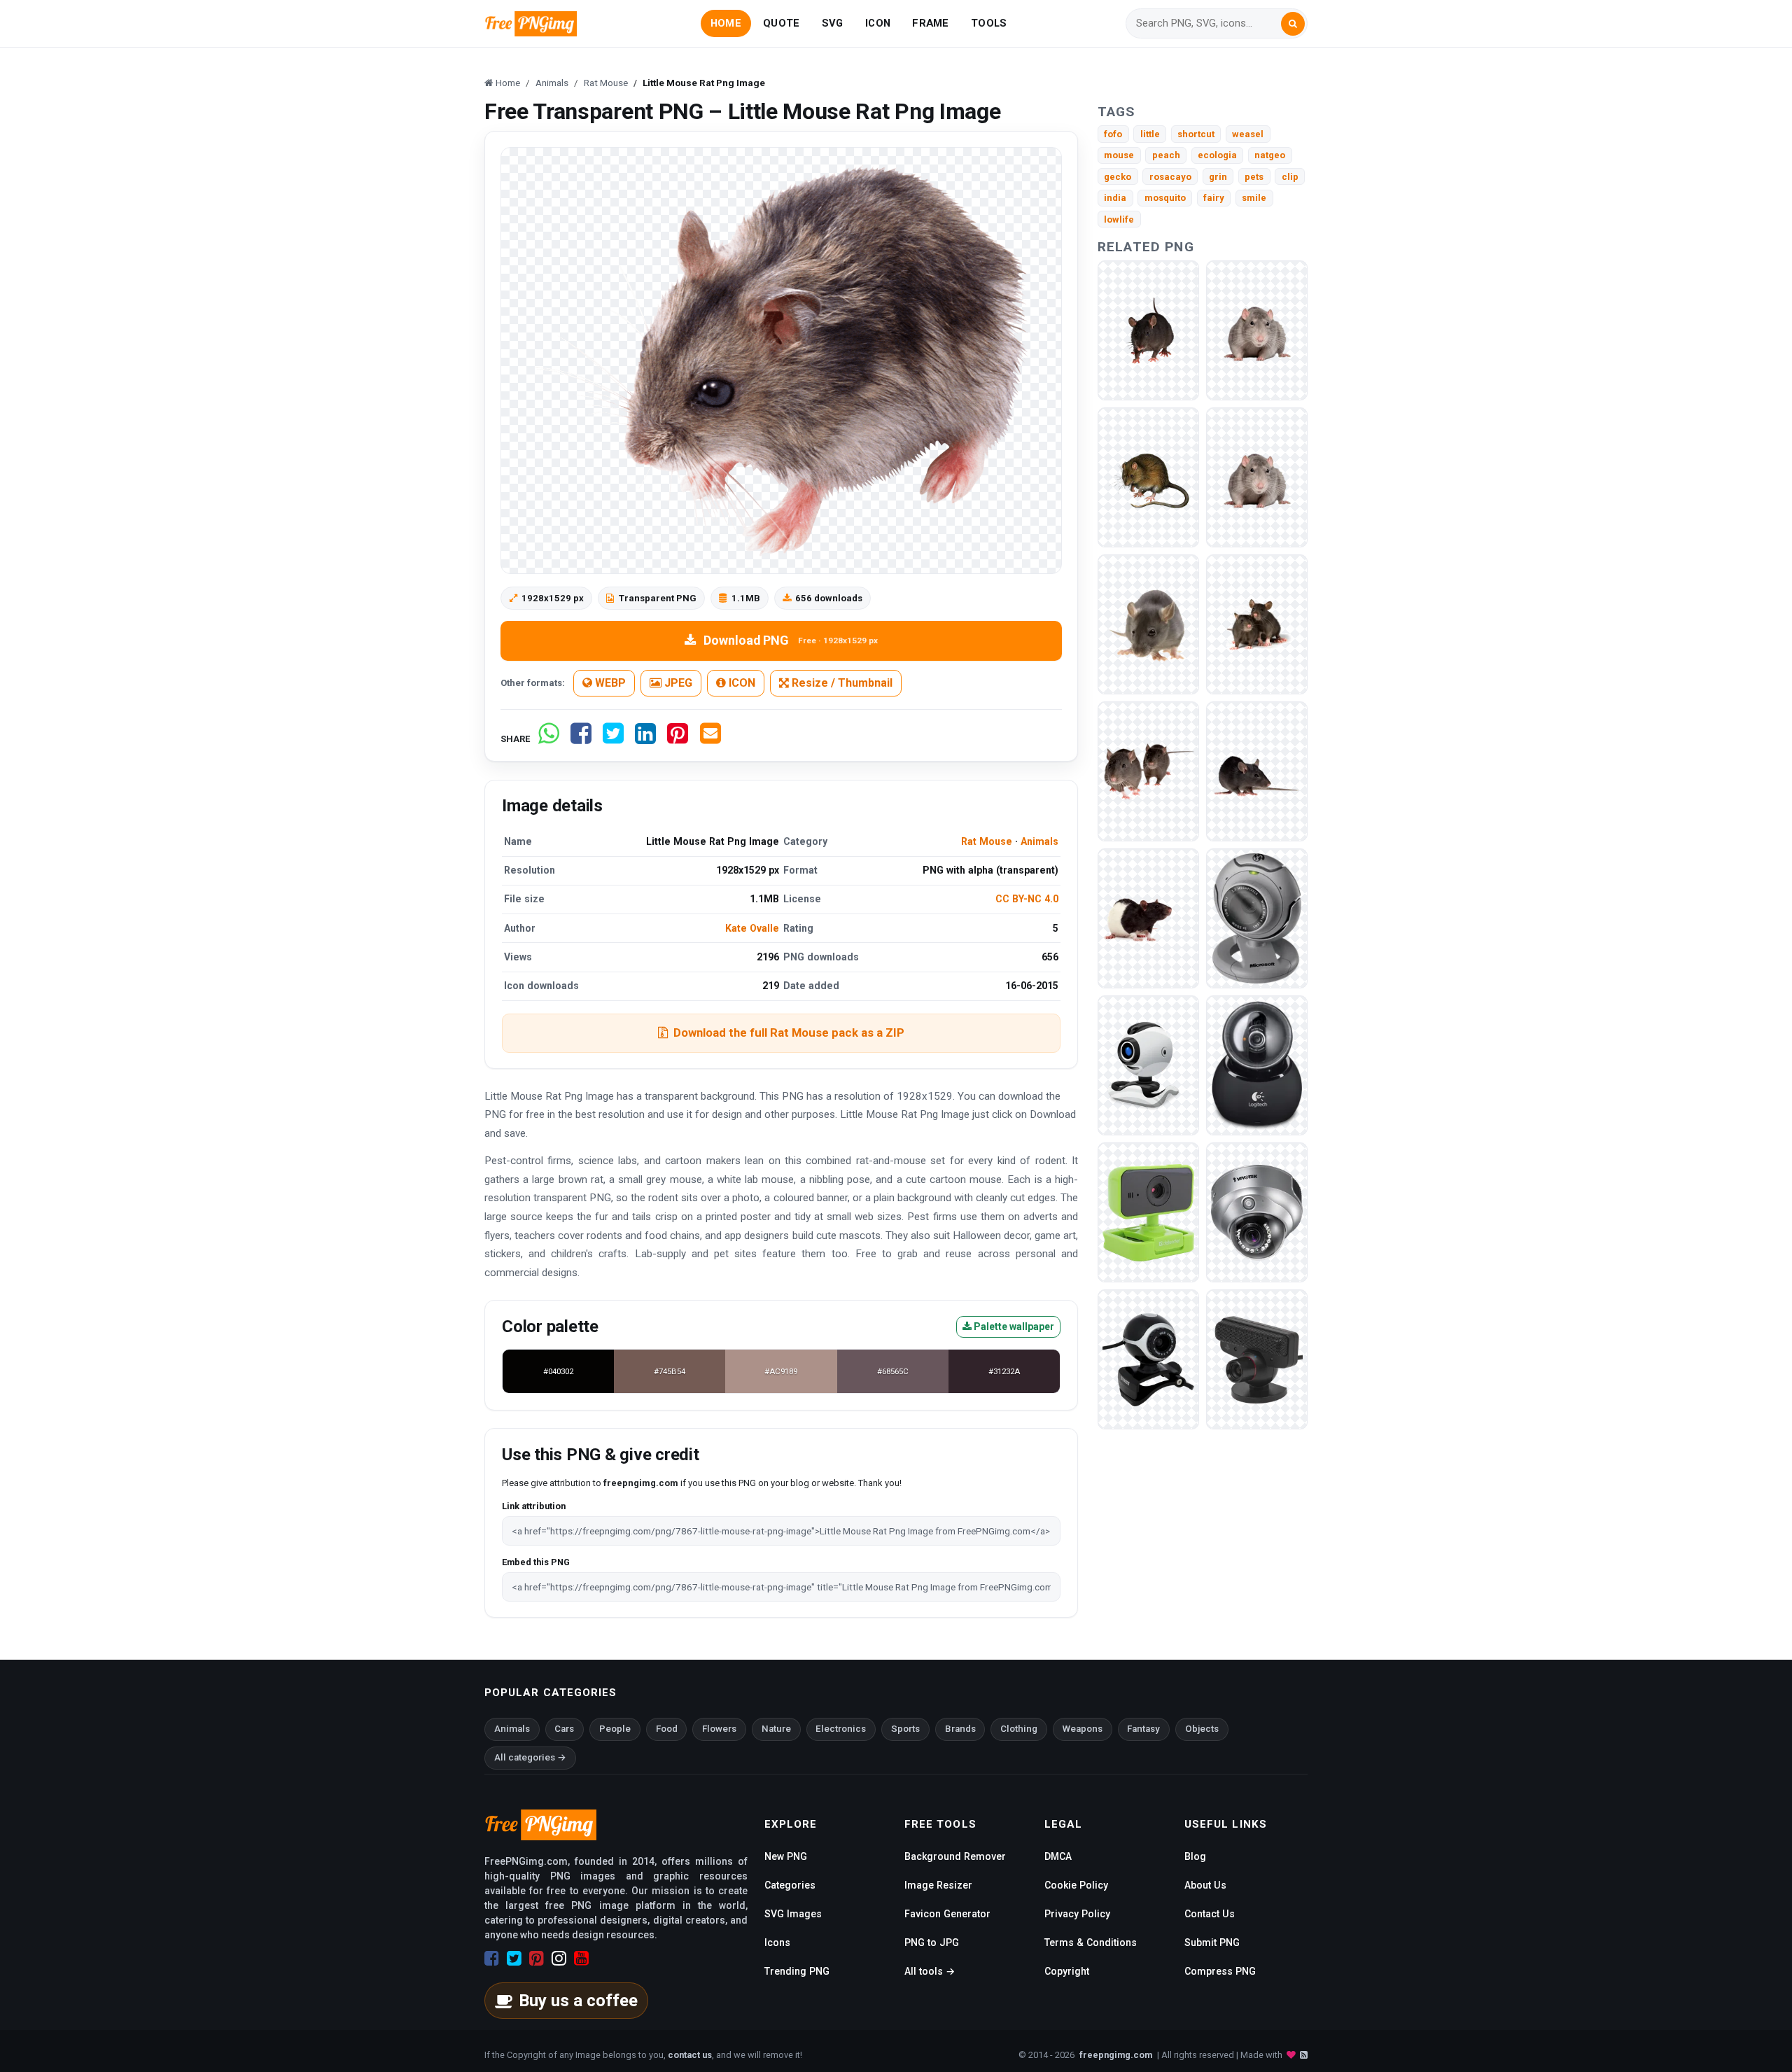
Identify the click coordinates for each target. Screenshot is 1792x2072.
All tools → (930, 1971)
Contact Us (1210, 1914)
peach (1166, 155)
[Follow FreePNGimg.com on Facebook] (492, 1959)
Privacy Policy (1077, 1914)
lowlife (1119, 219)
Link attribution (534, 1506)
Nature (776, 1729)
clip (1290, 177)
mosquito (1165, 198)
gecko (1118, 177)
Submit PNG (1212, 1942)
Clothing (1019, 1729)
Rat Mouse (987, 841)
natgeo (1270, 155)
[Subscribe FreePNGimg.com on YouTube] (581, 1959)
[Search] (1293, 24)
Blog (1195, 1856)
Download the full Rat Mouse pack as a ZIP (789, 1032)
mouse (1119, 155)
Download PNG (791, 640)
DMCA (1058, 1856)
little (1150, 134)
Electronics (841, 1729)
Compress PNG (1220, 1971)
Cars (564, 1729)
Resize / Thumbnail (841, 683)
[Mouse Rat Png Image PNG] (1148, 330)
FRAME (930, 23)
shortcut (1196, 134)
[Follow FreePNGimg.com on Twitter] (514, 1959)
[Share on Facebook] (581, 739)
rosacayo (1170, 177)
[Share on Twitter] (613, 739)
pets (1254, 177)
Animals (1039, 841)
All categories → (530, 1757)
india (1115, 198)
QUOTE (781, 23)
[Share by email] (710, 739)
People (615, 1729)
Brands (960, 1729)
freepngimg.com (1116, 2055)
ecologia (1217, 155)
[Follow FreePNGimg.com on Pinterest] (537, 1959)
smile (1254, 198)
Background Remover (955, 1856)
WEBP (609, 683)
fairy (1214, 198)
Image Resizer (938, 1885)
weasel (1248, 134)
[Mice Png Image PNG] (1148, 771)
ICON (878, 23)
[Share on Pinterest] (678, 739)
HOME (726, 23)
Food (667, 1729)
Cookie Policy (1076, 1885)
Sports (905, 1729)
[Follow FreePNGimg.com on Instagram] (559, 1959)
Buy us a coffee (578, 2001)
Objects (1202, 1729)
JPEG (677, 683)
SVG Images (793, 1914)
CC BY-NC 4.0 (1027, 899)
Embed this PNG (536, 1562)
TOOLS (989, 23)
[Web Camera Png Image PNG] (1257, 918)
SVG (833, 23)
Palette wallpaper (1013, 1326)
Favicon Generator (947, 1914)
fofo (1113, 134)
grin (1218, 177)
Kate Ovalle (752, 928)
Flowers (719, 1729)
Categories (790, 1885)
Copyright (1067, 1971)
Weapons (1083, 1729)
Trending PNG (797, 1971)
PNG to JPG (932, 1942)
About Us (1205, 1885)
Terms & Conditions (1091, 1942)
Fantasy (1143, 1729)
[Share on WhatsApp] (549, 739)
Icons (777, 1942)
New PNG (786, 1856)
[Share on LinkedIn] (645, 739)
